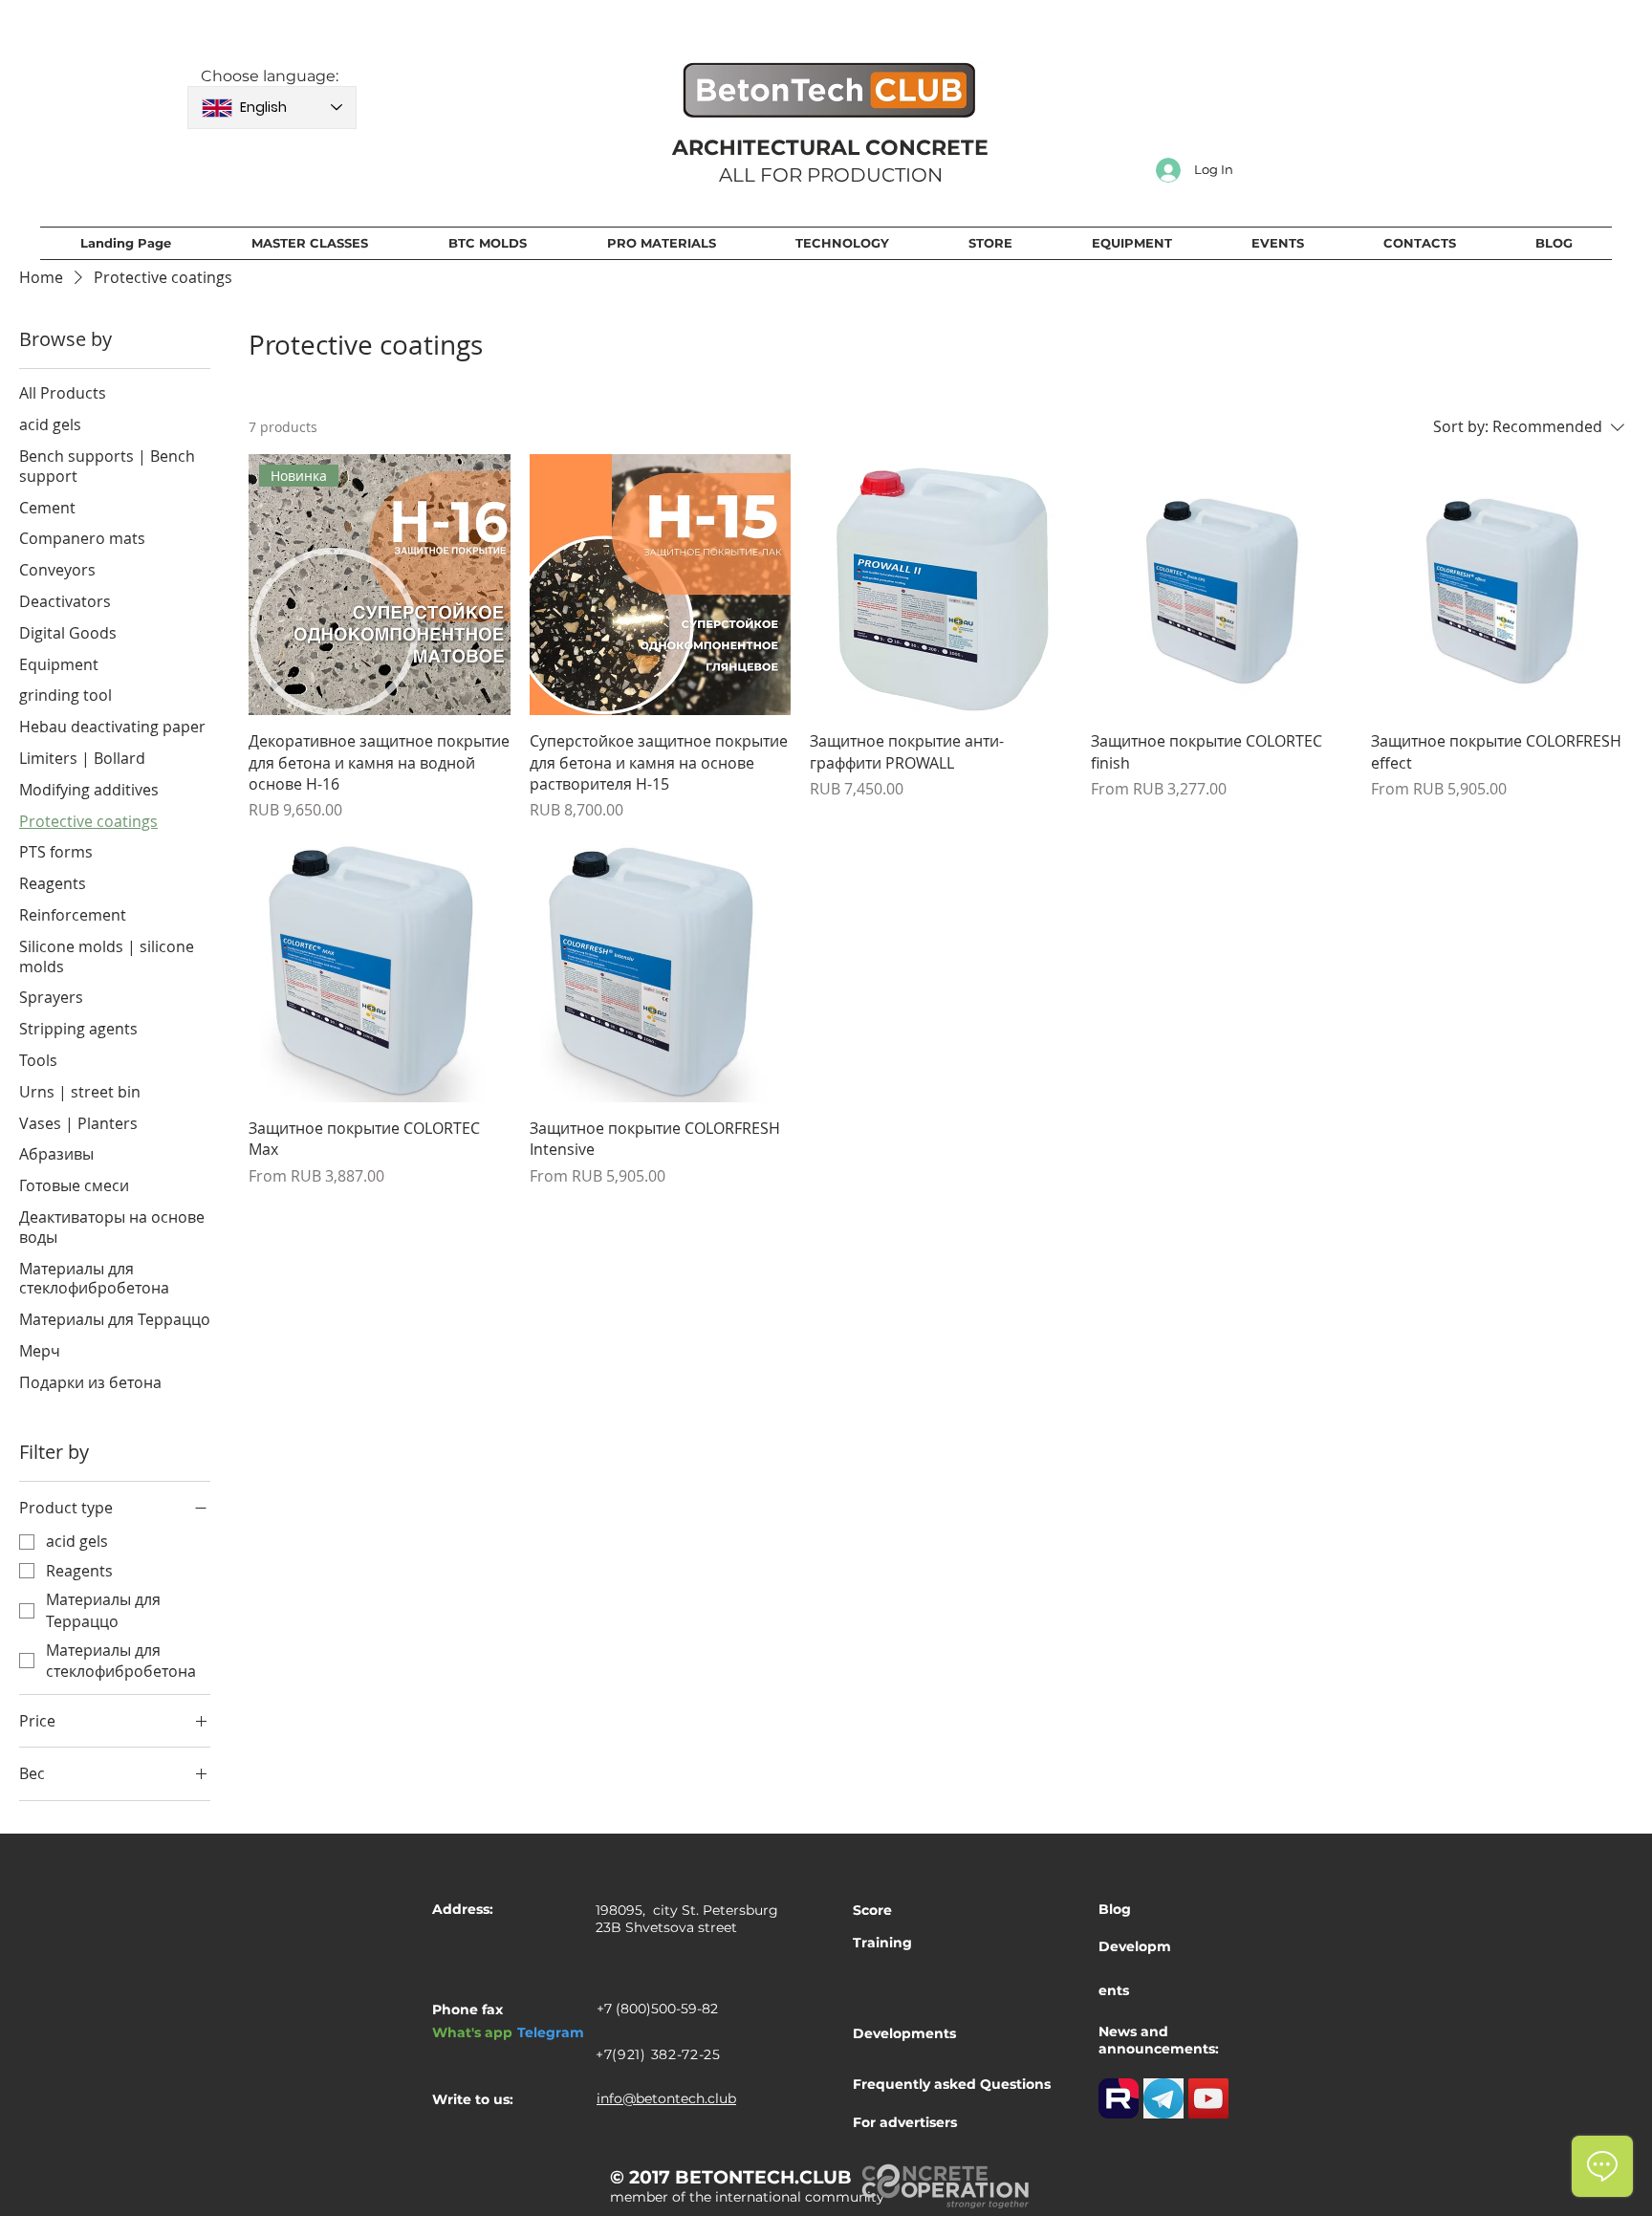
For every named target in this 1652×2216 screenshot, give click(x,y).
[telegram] (1163, 2098)
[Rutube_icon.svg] (1119, 2098)
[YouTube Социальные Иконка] (1208, 2098)
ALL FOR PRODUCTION (831, 175)
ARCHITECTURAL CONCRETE (830, 148)
